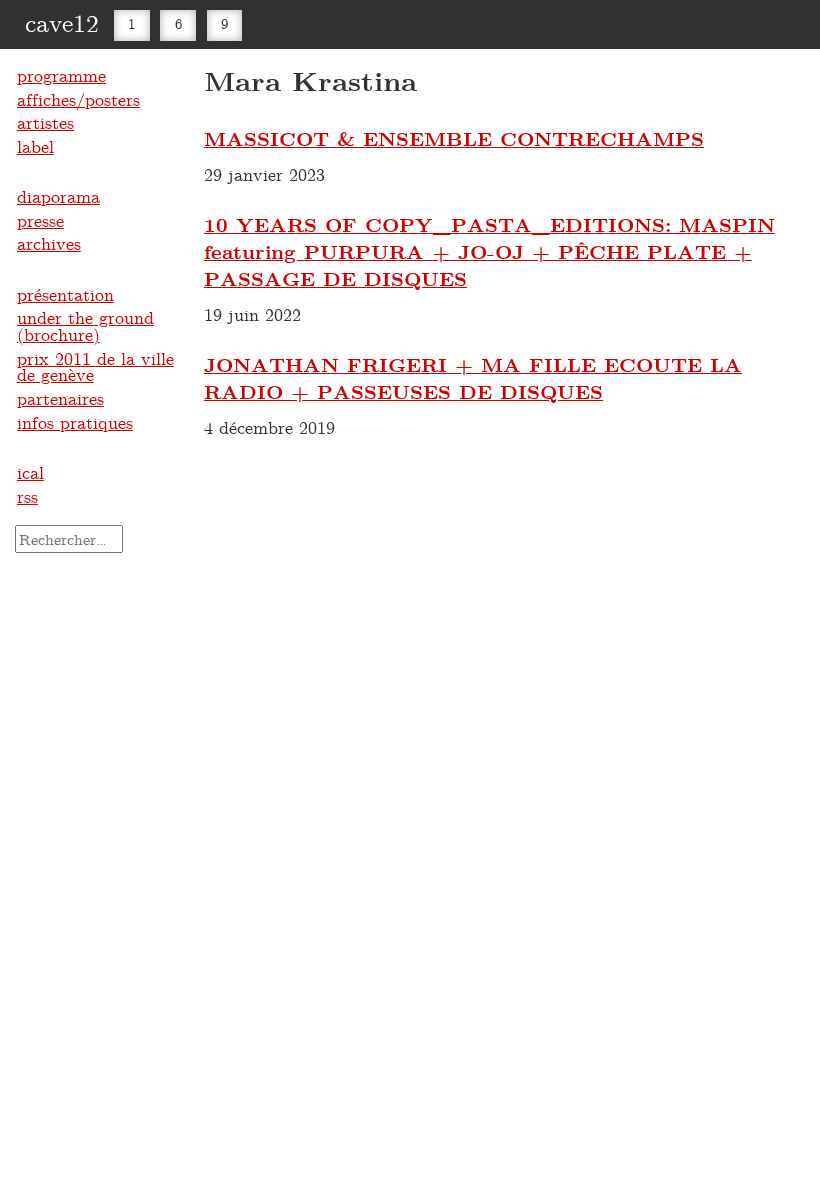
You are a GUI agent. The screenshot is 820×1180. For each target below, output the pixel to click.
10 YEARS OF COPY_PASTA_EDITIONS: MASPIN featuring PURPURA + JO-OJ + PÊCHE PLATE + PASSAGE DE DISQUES (489, 251)
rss (27, 496)
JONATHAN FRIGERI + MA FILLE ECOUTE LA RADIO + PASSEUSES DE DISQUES (473, 378)
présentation (65, 294)
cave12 (62, 22)
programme (61, 75)
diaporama (58, 196)
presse (40, 220)
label (35, 146)
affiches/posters (78, 99)
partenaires (60, 398)
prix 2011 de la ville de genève (95, 366)
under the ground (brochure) (85, 325)
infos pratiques (75, 422)
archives (49, 243)
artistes (45, 122)
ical (30, 472)
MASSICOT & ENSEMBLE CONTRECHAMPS (454, 138)
